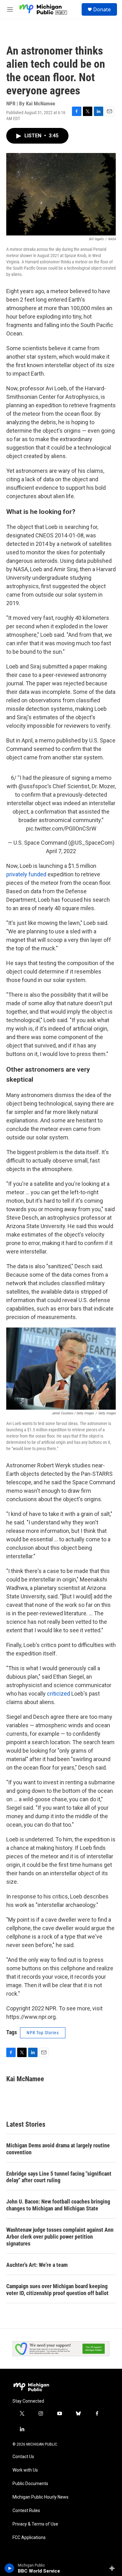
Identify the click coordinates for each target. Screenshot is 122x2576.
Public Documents (30, 2484)
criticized (58, 1694)
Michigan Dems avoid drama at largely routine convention (58, 2149)
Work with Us (25, 2470)
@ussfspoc (33, 786)
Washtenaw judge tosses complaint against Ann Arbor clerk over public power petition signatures (60, 2237)
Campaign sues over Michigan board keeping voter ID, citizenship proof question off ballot (57, 2290)
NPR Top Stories (43, 2033)
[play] (10, 2568)
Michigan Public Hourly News (41, 2497)
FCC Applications (29, 2538)
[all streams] (114, 2568)
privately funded (26, 874)
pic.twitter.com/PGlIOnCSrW (61, 829)
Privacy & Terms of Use (35, 2524)
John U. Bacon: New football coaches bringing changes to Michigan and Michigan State (58, 2205)
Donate (102, 9)
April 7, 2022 (61, 851)
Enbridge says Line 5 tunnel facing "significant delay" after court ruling (59, 2177)
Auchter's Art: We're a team (37, 2265)
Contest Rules (26, 2511)
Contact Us (23, 2457)
